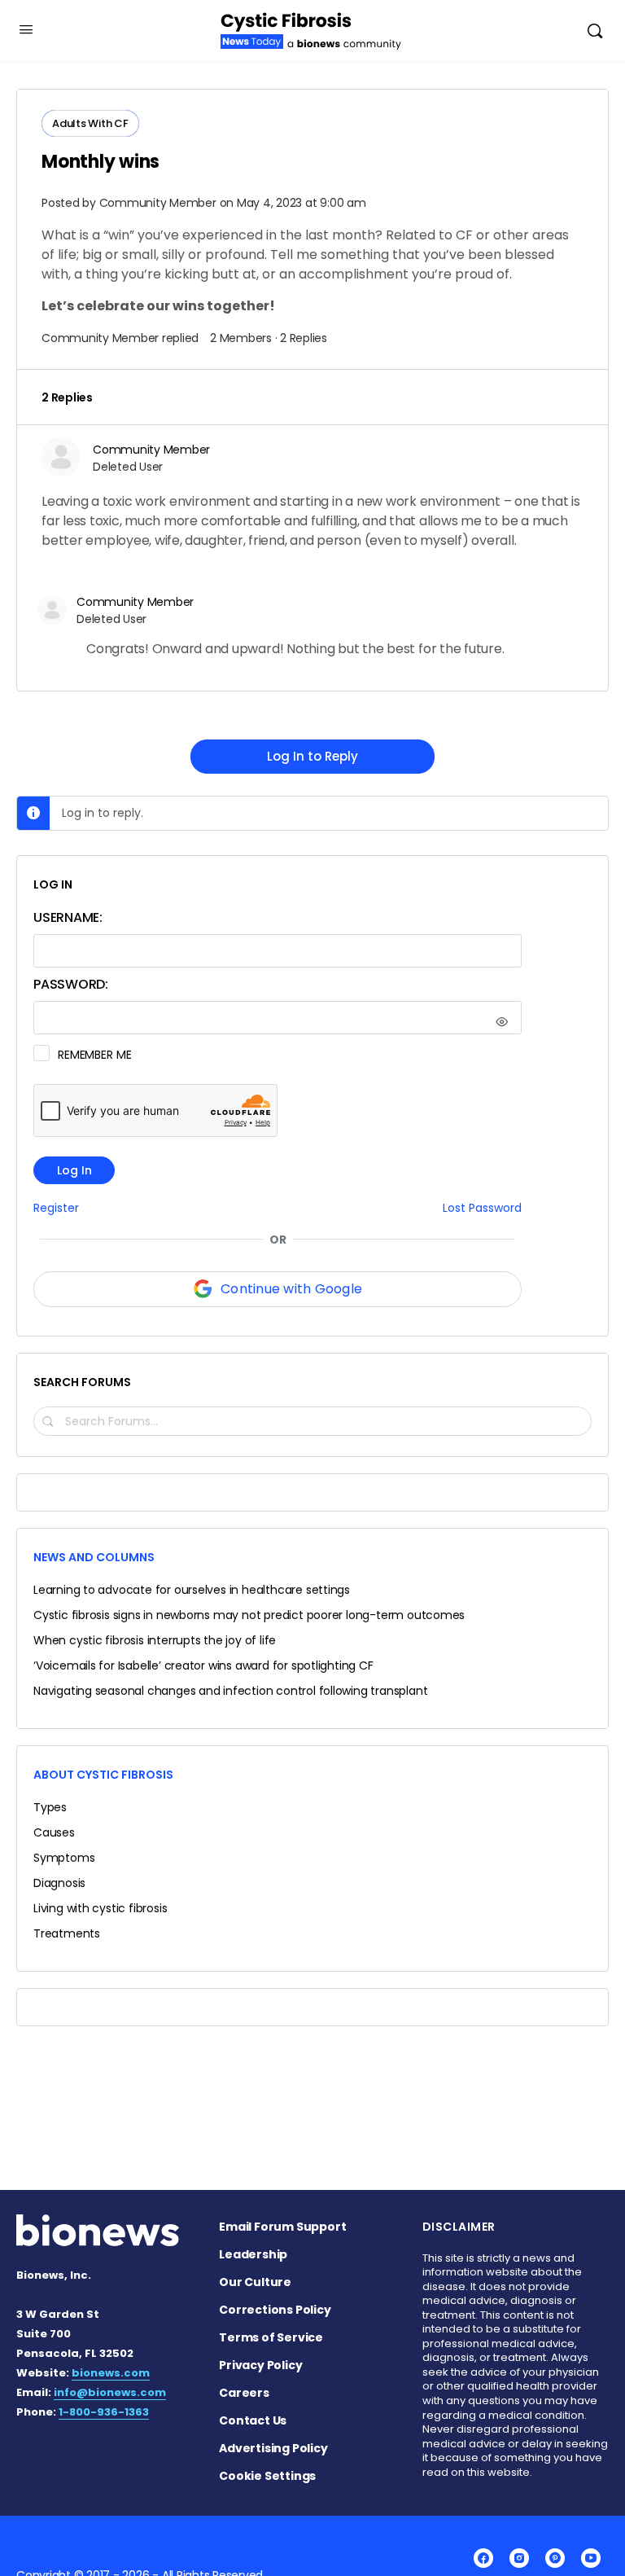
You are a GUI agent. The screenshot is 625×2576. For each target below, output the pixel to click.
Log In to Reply (312, 756)
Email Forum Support (282, 2227)
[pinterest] (555, 2558)
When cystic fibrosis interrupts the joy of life (155, 1640)
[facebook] (483, 2558)
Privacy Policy (260, 2365)
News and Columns (94, 1557)
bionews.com (111, 2373)
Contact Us (253, 2420)
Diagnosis (59, 1883)
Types (50, 1807)
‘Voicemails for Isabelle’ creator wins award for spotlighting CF (203, 1665)
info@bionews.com (110, 2392)
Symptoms (64, 1858)
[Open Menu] (26, 29)
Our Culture (255, 2282)
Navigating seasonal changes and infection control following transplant (230, 1691)
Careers (244, 2393)
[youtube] (591, 2558)
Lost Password (482, 1208)
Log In (74, 1170)
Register (56, 1208)
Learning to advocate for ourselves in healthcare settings (192, 1590)
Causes (54, 1832)
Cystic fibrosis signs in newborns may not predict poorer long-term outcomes (249, 1615)
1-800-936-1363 (104, 2412)
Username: (68, 917)
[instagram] (519, 2558)
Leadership (253, 2254)
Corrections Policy (275, 2310)
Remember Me (94, 1055)
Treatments (67, 1933)
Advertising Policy (273, 2448)
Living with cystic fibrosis (100, 1908)
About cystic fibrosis (103, 1775)
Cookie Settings (267, 2476)
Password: (71, 984)
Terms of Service (271, 2337)
